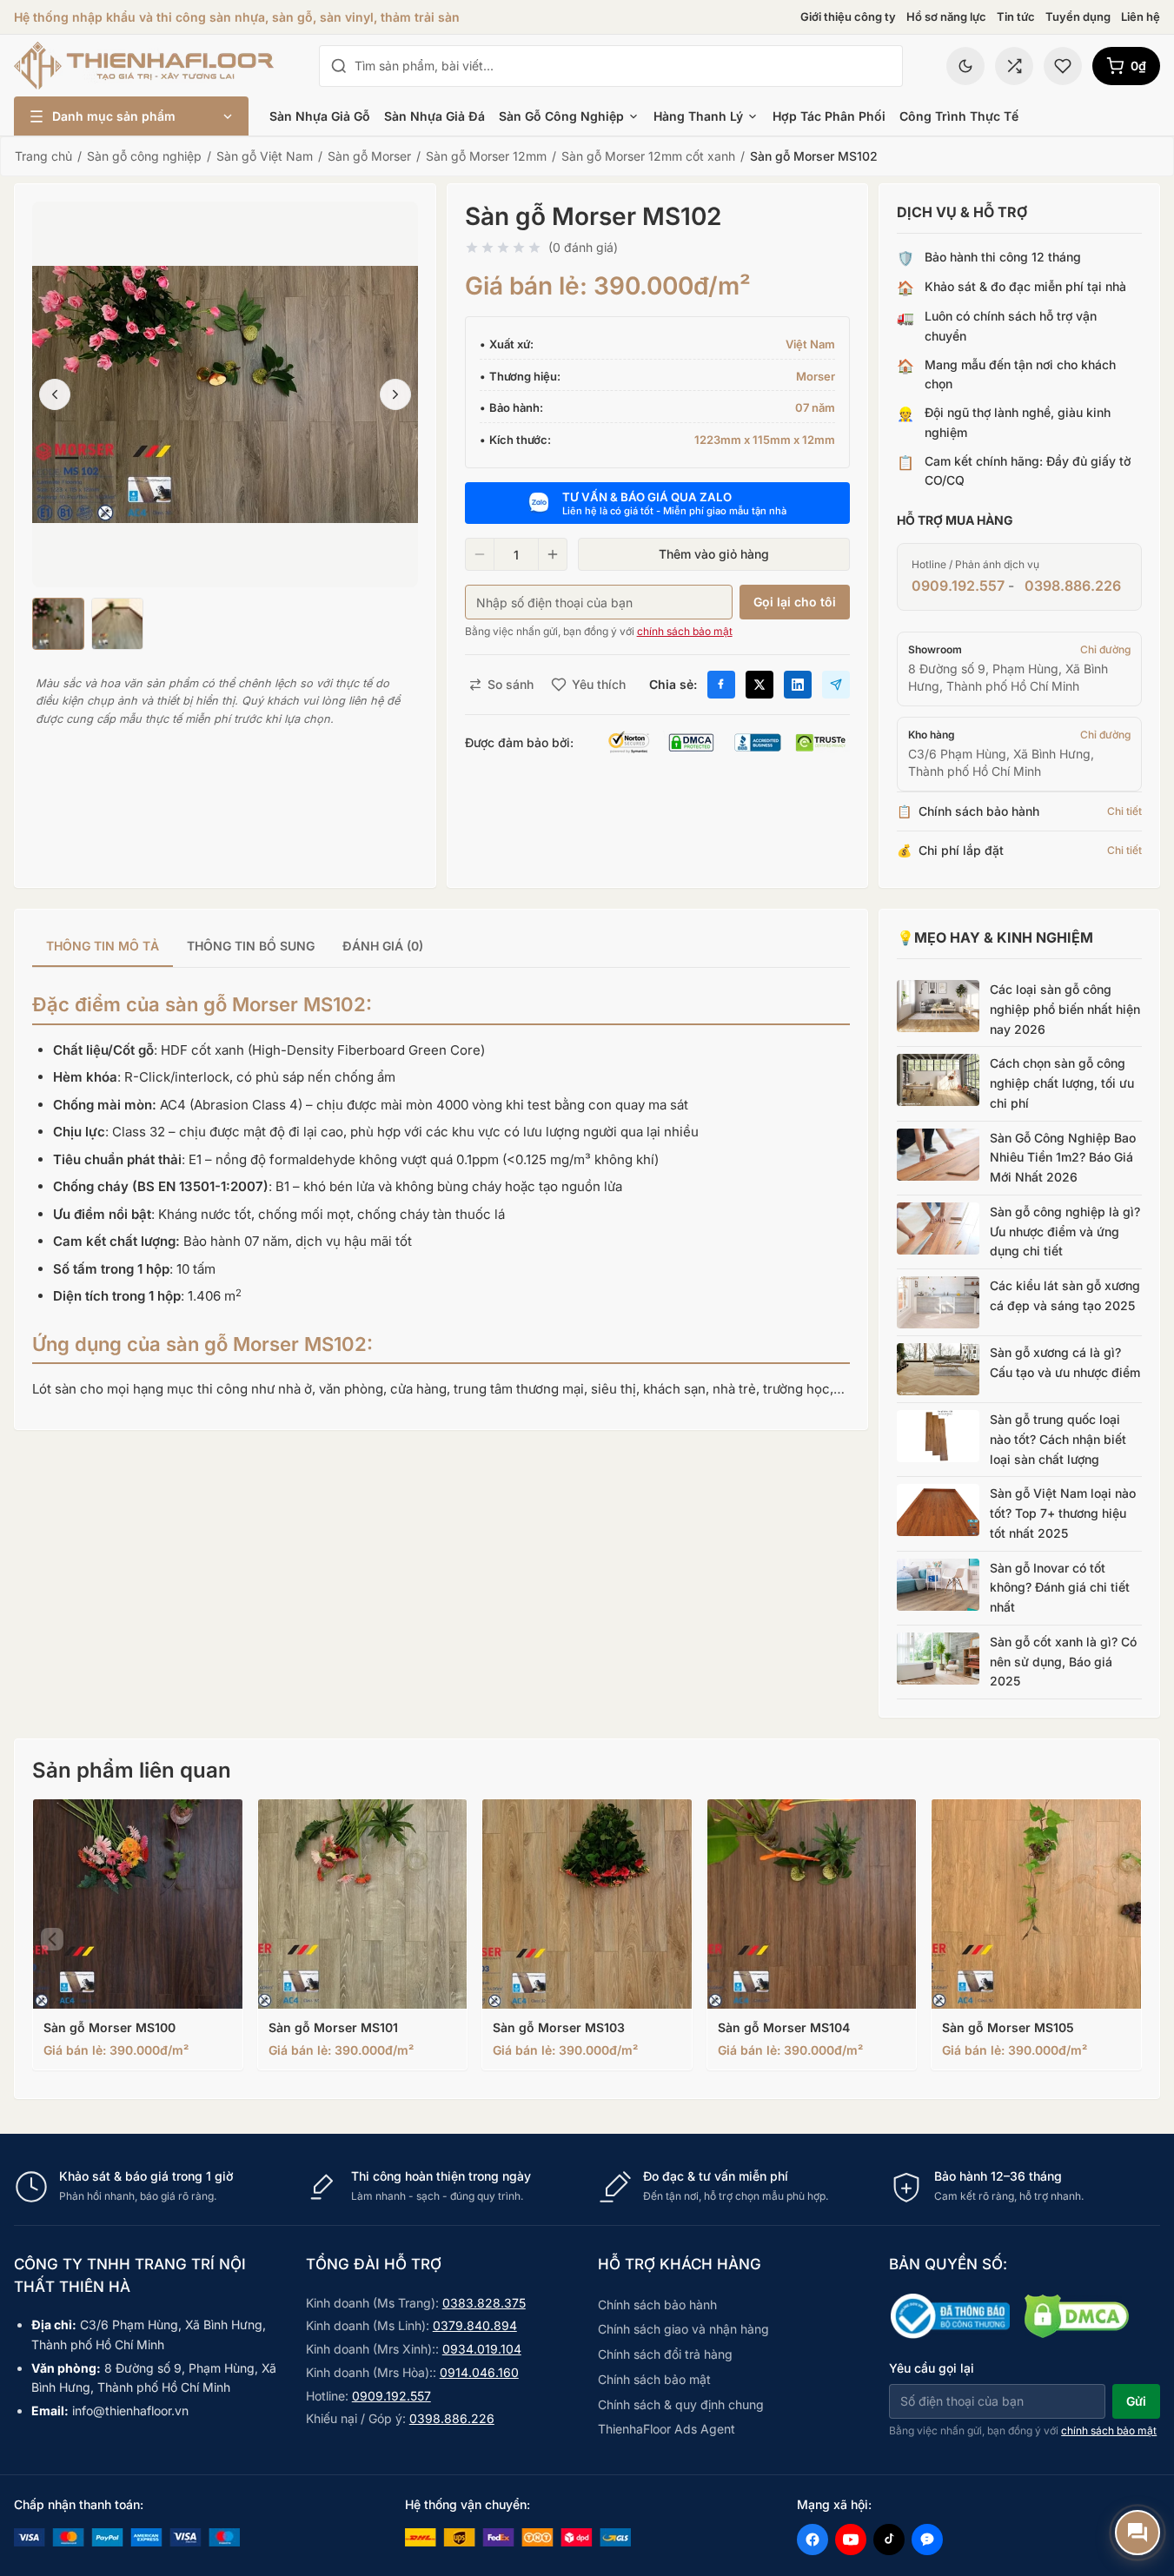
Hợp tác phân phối (829, 116)
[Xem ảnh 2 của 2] (117, 624)
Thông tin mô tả (103, 946)
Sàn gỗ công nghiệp (561, 116)
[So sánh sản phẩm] (1014, 66)
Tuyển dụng (1078, 17)
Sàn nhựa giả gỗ (320, 116)
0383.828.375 (484, 2303)
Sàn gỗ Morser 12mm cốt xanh (648, 156)
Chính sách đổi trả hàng (665, 2354)
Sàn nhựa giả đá (434, 116)
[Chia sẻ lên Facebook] (721, 685)
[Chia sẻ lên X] (759, 685)
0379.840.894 (475, 2325)
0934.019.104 (482, 2349)
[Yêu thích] (1063, 66)
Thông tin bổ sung (251, 946)
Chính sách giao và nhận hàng (683, 2329)
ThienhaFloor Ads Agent (667, 2429)
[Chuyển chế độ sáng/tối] (965, 66)
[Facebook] (813, 2540)
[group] (441, 947)
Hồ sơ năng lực (946, 17)
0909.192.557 (958, 586)
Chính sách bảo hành (657, 2304)
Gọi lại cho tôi (795, 602)
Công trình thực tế (959, 116)
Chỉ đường (1105, 649)
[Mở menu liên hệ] (1138, 2533)
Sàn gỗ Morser (369, 156)
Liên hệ (1141, 17)
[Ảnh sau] (395, 394)
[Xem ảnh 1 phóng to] (225, 394)
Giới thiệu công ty (848, 17)
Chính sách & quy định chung (681, 2404)
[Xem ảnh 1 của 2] (58, 624)
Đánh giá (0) (383, 946)
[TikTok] (889, 2540)
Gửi (1136, 2401)
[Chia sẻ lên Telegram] (836, 685)
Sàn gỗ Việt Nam (265, 156)
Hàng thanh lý (698, 116)
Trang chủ (43, 156)
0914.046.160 (479, 2372)
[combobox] (623, 66)
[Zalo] (927, 2540)
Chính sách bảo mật (654, 2379)
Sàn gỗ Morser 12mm (486, 156)
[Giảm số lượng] (480, 554)
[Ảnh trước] (55, 394)
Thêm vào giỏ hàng (714, 554)
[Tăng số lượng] (553, 554)
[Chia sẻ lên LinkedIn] (798, 685)
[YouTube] (851, 2540)
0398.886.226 (1073, 586)
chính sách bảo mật (685, 631)
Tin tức (1016, 17)
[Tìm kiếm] (339, 66)
